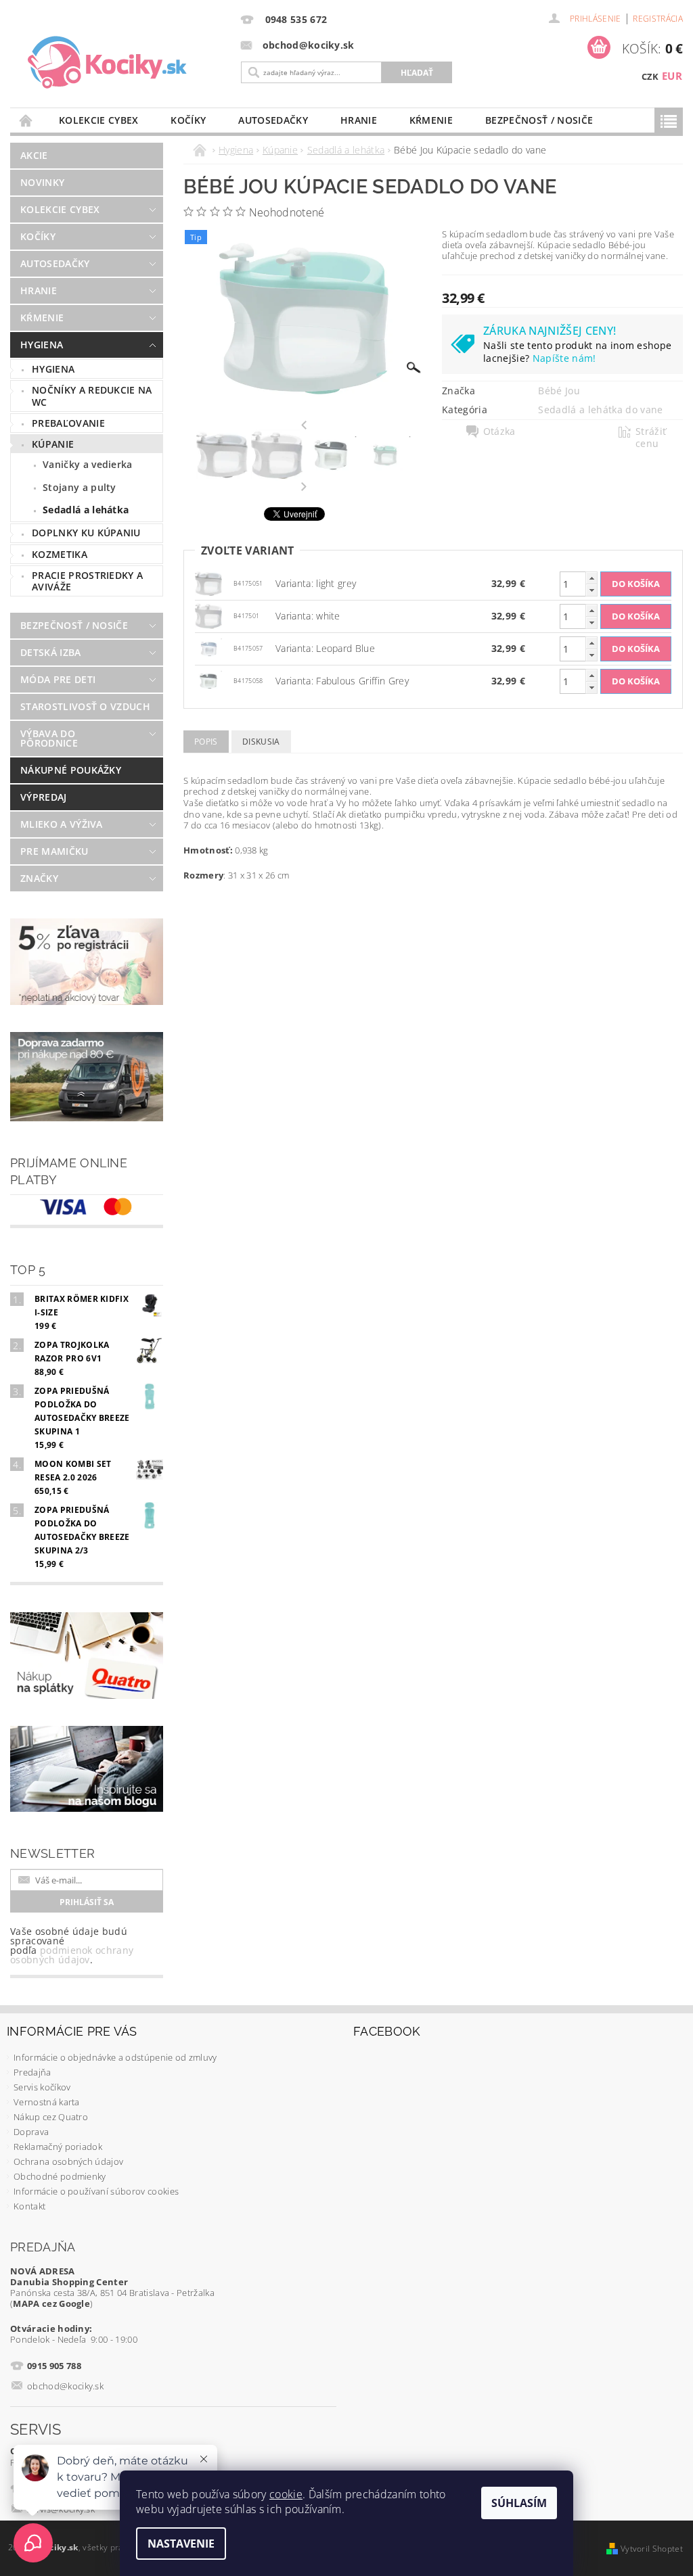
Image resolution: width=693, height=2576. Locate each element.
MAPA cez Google (51, 2303)
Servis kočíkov (42, 2087)
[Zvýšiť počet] (591, 578)
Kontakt (29, 2206)
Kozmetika (60, 554)
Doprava (31, 2132)
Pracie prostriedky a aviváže (87, 581)
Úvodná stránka (26, 120)
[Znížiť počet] (591, 590)
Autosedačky (273, 120)
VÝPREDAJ (44, 797)
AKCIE (34, 155)
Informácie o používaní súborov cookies (96, 2191)
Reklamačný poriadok (58, 2147)
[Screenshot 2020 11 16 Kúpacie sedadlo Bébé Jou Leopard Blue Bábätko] (208, 648)
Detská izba (51, 652)
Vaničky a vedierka (88, 464)
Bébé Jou (559, 391)
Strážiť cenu (651, 438)
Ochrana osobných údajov (68, 2161)
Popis (206, 742)
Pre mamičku (54, 851)
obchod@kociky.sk (65, 2386)
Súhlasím (519, 2503)
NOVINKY (42, 182)
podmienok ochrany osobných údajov (72, 1955)
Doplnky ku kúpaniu (86, 533)
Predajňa (32, 2072)
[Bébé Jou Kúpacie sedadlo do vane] (208, 583)
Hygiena (42, 345)
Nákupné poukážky (71, 770)
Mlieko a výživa (62, 824)
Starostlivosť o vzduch (85, 706)
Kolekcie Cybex (98, 120)
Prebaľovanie (68, 423)
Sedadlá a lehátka (86, 510)
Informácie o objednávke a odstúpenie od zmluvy (115, 2057)
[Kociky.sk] (125, 63)
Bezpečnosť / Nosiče (539, 120)
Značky (39, 878)
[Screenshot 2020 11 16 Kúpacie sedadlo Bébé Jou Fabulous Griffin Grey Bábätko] (208, 680)
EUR (672, 76)
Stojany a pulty (80, 487)
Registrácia (658, 19)
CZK (650, 76)
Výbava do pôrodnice (49, 738)
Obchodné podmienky (60, 2176)
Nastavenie (181, 2544)
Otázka (499, 431)
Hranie (359, 120)
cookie (286, 2494)
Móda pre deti (58, 679)
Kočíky (188, 120)
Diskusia (261, 742)
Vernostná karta (47, 2102)
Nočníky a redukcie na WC (92, 396)
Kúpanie (53, 444)
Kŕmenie (431, 120)
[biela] (208, 615)
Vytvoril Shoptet (652, 2549)
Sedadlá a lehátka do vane (600, 409)
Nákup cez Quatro (51, 2117)
